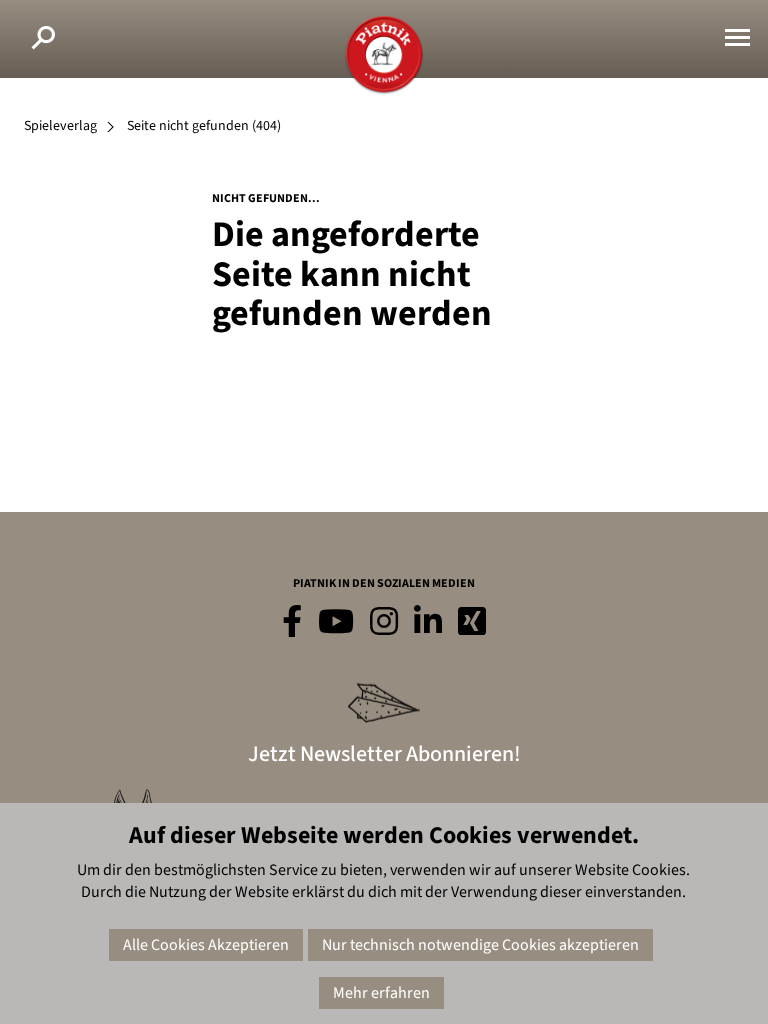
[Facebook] (292, 623)
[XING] (472, 623)
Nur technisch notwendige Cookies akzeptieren (480, 945)
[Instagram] (384, 623)
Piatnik (384, 55)
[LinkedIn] (428, 623)
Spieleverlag (60, 126)
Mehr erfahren (381, 993)
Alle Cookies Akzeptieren (206, 945)
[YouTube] (336, 623)
